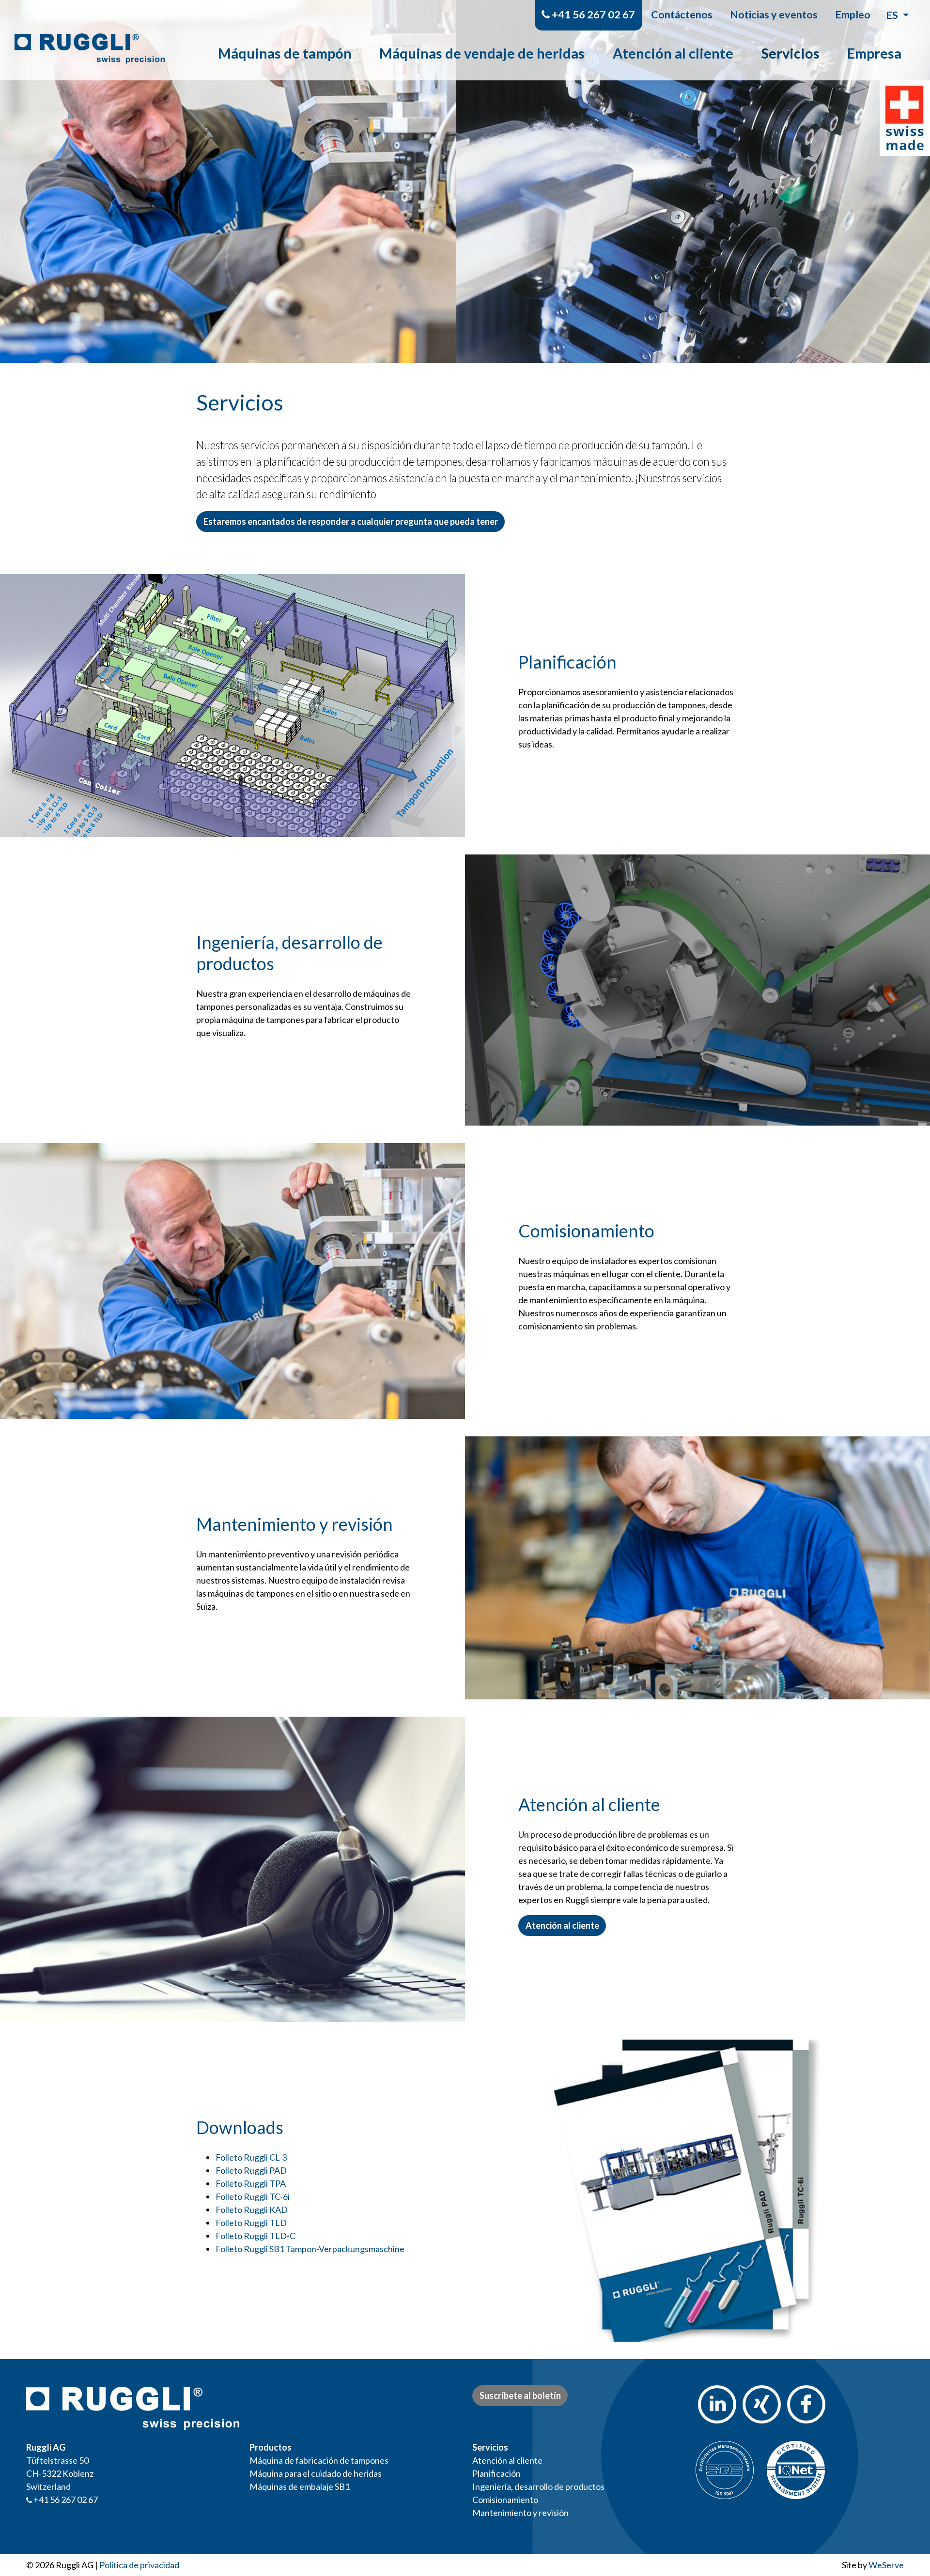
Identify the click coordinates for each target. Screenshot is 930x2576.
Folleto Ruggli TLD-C (256, 2236)
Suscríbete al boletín (520, 2395)
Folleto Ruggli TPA (251, 2183)
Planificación (496, 2473)
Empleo (853, 15)
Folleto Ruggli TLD (251, 2223)
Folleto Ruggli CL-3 (251, 2157)
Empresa (874, 53)
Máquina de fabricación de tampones (319, 2460)
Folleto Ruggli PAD (251, 2170)
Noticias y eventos (774, 15)
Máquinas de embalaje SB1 (300, 2486)
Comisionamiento (505, 2500)
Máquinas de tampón (285, 53)
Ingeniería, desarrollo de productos (538, 2486)
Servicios (790, 53)
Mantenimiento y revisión (520, 2513)
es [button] (893, 15)
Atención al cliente (673, 53)
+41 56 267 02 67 (592, 15)
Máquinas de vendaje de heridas (482, 53)
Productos (271, 2447)
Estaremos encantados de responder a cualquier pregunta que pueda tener (351, 521)
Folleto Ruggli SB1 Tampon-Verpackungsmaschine (310, 2249)
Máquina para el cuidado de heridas (316, 2473)
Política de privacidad (139, 2565)
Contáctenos (682, 15)
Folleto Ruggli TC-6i (253, 2196)
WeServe (886, 2565)
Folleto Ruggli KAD (252, 2210)
